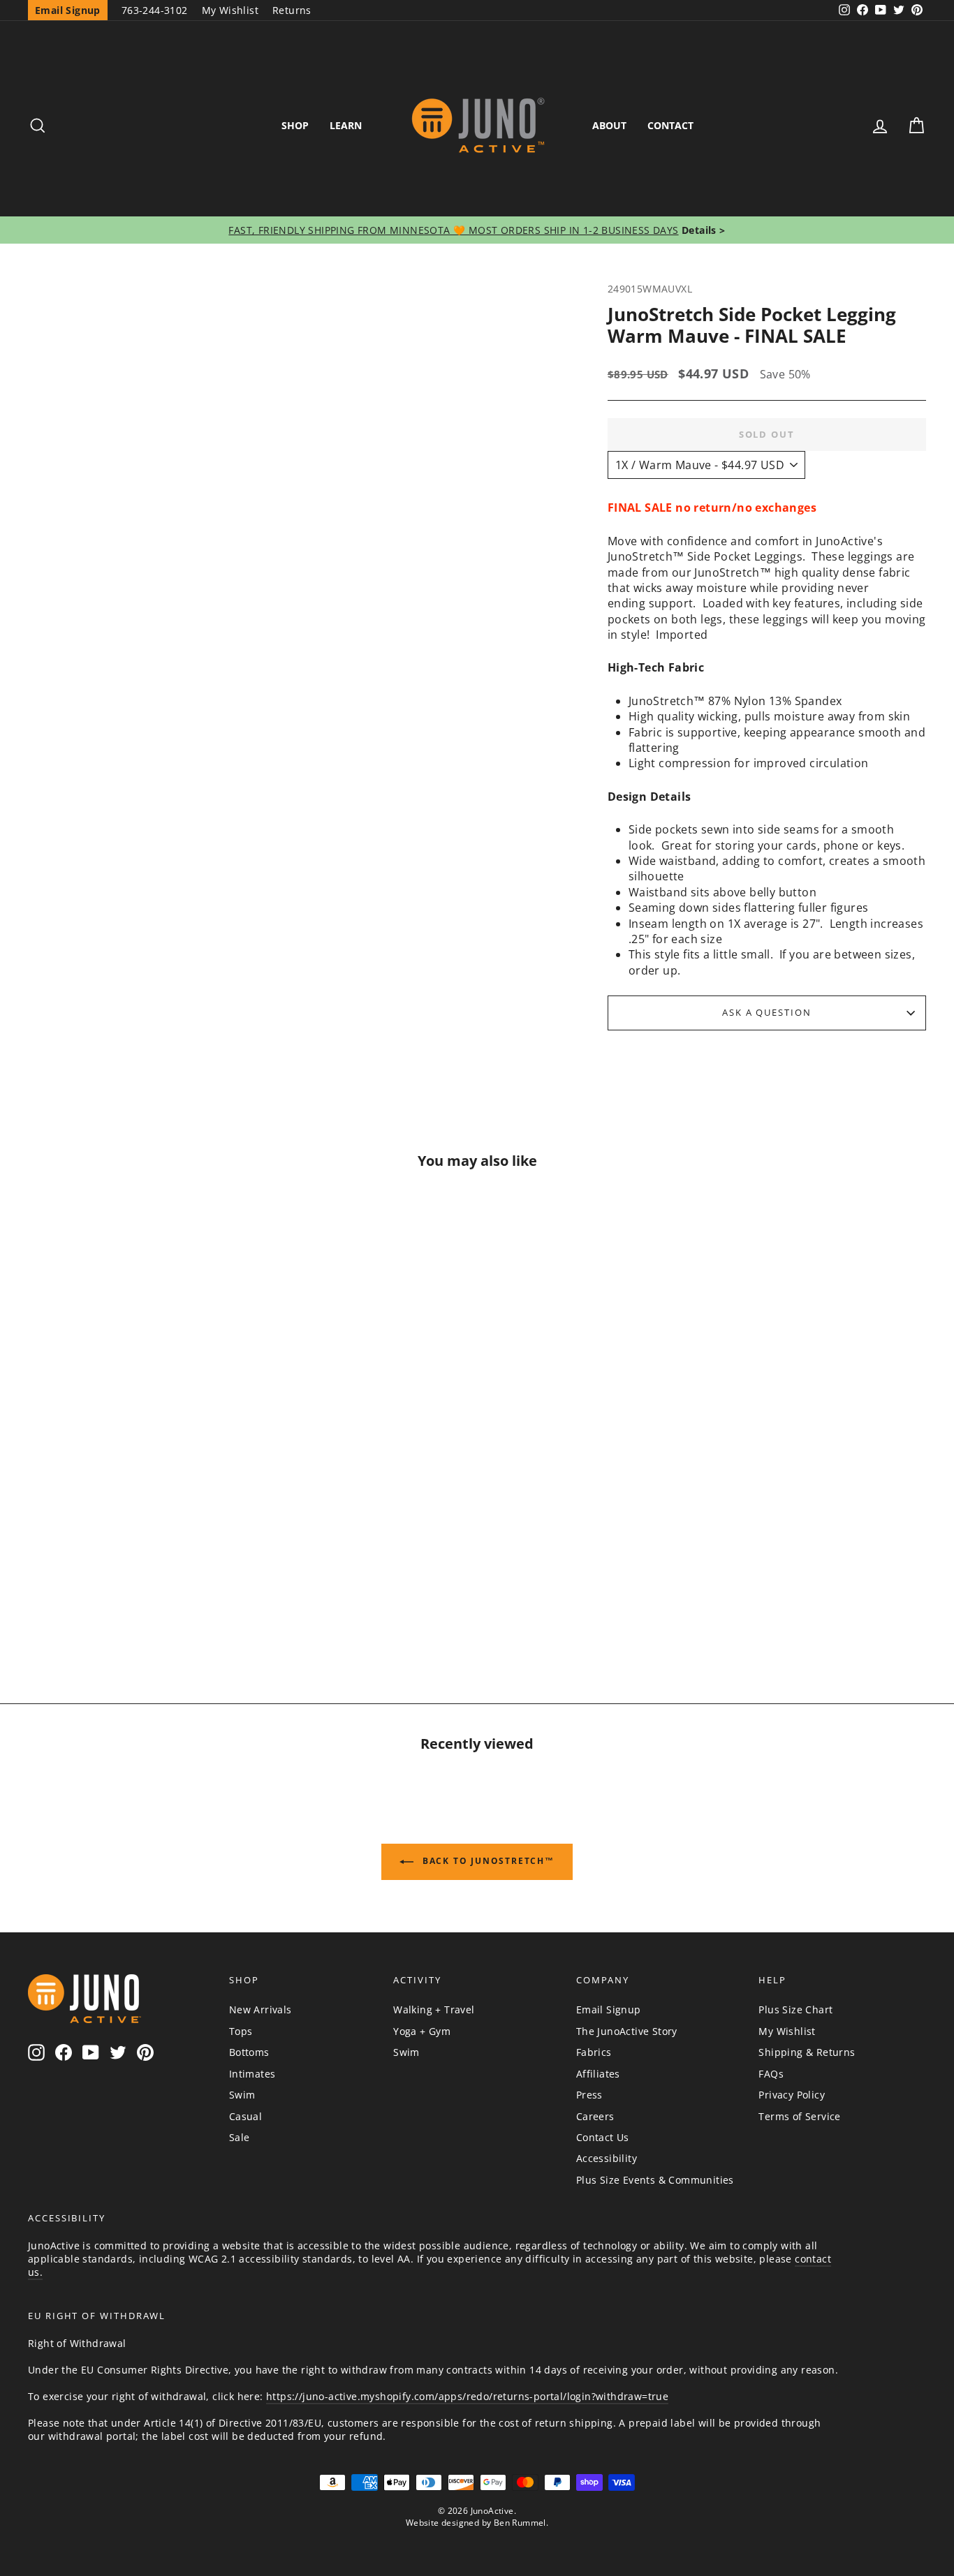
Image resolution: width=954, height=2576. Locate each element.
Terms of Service (799, 2116)
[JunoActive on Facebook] (64, 2053)
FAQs (771, 2074)
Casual (245, 2116)
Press (589, 2095)
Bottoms (249, 2052)
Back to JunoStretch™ (487, 1861)
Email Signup (609, 2009)
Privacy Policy (792, 2095)
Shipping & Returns (807, 2052)
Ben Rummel (520, 2523)
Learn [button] (346, 125)
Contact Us (603, 2137)
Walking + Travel (434, 2009)
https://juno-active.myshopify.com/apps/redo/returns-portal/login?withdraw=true (467, 2396)
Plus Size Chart (795, 2009)
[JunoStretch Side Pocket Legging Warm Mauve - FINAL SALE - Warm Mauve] (135, 1596)
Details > (702, 230)
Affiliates (598, 2074)
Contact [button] (670, 125)
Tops (241, 2031)
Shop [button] (295, 125)
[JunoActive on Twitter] (118, 2053)
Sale (240, 2137)
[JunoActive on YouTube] (91, 2053)
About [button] (609, 125)
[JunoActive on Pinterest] (145, 2053)
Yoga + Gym (422, 2031)
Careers (595, 2116)
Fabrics (594, 2052)
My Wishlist (230, 10)
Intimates (252, 2074)
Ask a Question (767, 1012)
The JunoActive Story (627, 2031)
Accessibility (607, 2158)
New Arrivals (260, 2009)
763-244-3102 (155, 10)
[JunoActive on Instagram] (36, 2053)
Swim (242, 2095)
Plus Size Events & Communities (655, 2180)
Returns (292, 10)
